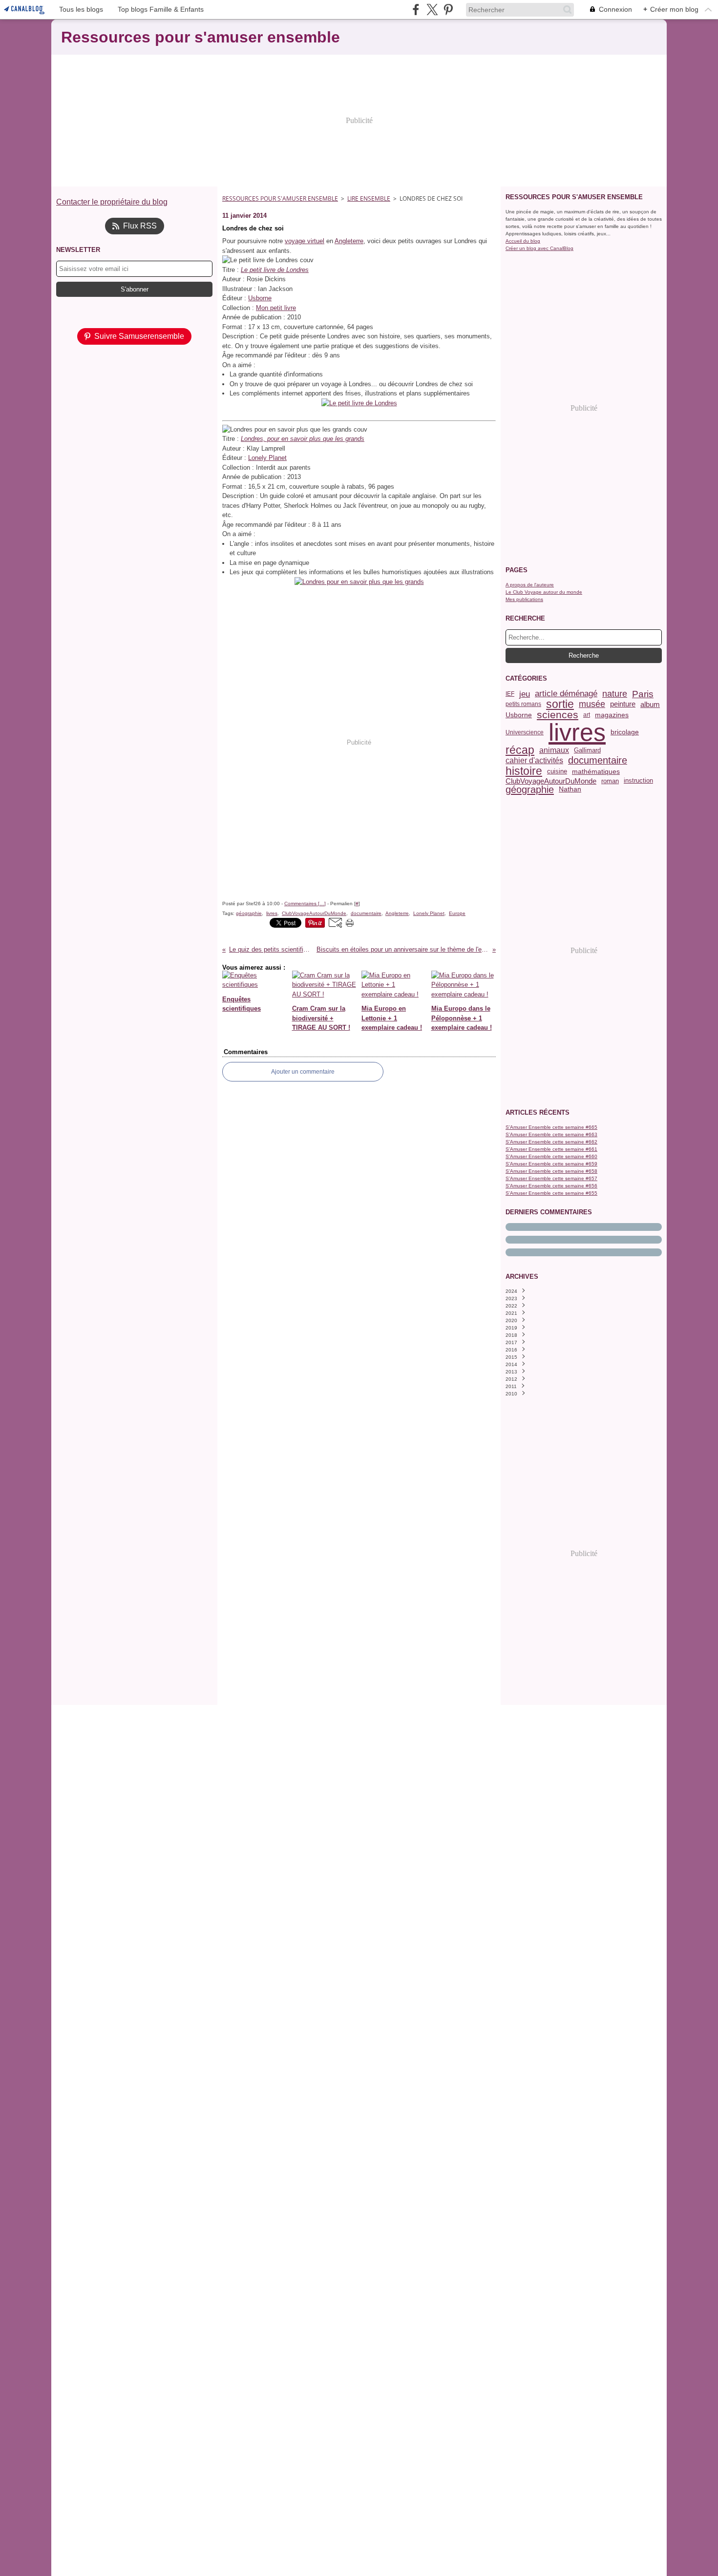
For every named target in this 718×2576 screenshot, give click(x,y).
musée (592, 704)
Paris (643, 694)
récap (520, 750)
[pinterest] (448, 10)
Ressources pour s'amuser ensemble (280, 198)
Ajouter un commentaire (303, 1072)
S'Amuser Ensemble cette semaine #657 (551, 1178)
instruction (638, 781)
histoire (524, 771)
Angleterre (349, 241)
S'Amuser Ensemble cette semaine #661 (551, 1149)
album (650, 704)
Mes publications (524, 599)
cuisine (557, 772)
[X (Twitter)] (432, 10)
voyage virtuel (305, 241)
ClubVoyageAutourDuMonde (551, 781)
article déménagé (566, 694)
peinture (623, 704)
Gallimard (587, 750)
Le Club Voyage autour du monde (544, 592)
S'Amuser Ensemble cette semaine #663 (551, 1134)
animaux (554, 750)
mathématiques (596, 771)
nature (615, 694)
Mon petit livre (276, 308)
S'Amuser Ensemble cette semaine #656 (551, 1186)
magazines (612, 715)
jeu (525, 694)
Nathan (570, 789)
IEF (510, 694)
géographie (530, 789)
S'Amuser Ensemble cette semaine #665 (551, 1127)
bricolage (625, 732)
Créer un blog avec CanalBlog (539, 248)
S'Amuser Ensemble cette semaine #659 (551, 1164)
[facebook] (416, 10)
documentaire (598, 761)
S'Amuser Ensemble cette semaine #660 (551, 1156)
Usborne (260, 298)
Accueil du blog (523, 241)
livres (577, 732)
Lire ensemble (369, 198)
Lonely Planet (267, 458)
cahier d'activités (534, 761)
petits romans (523, 704)
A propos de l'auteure (530, 585)
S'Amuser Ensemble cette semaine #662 (551, 1142)
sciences (558, 715)
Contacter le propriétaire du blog (112, 202)
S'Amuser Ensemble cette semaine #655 (551, 1193)
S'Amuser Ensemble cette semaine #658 (551, 1171)
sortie (560, 704)
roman (610, 781)
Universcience (525, 732)
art (587, 715)
